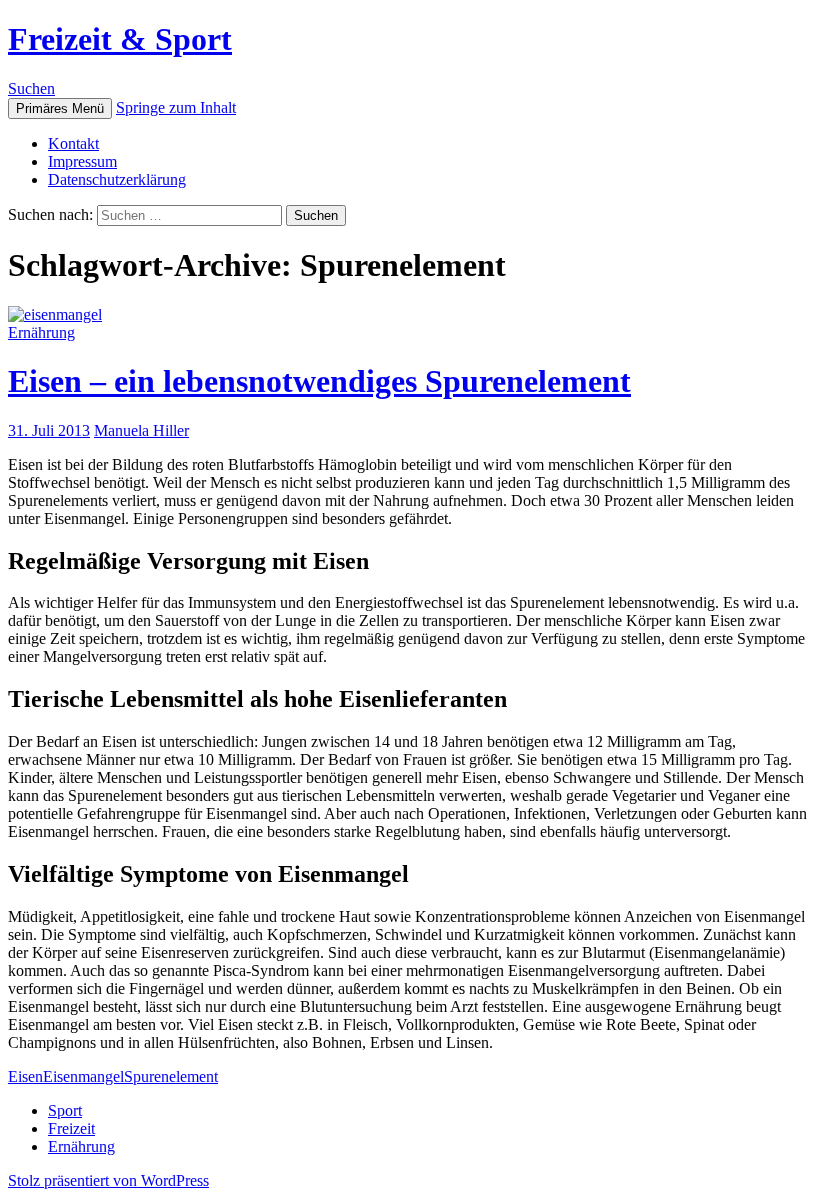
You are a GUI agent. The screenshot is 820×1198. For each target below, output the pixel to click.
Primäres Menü (60, 108)
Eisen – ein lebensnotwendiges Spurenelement (319, 381)
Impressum (82, 161)
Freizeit (71, 1128)
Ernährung (41, 332)
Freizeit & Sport (120, 39)
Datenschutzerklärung (117, 179)
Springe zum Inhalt (176, 107)
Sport (65, 1110)
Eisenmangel (83, 1076)
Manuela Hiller (141, 430)
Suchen (31, 88)
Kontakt (73, 143)
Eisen (25, 1076)
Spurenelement (171, 1076)
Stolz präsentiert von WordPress (108, 1180)
